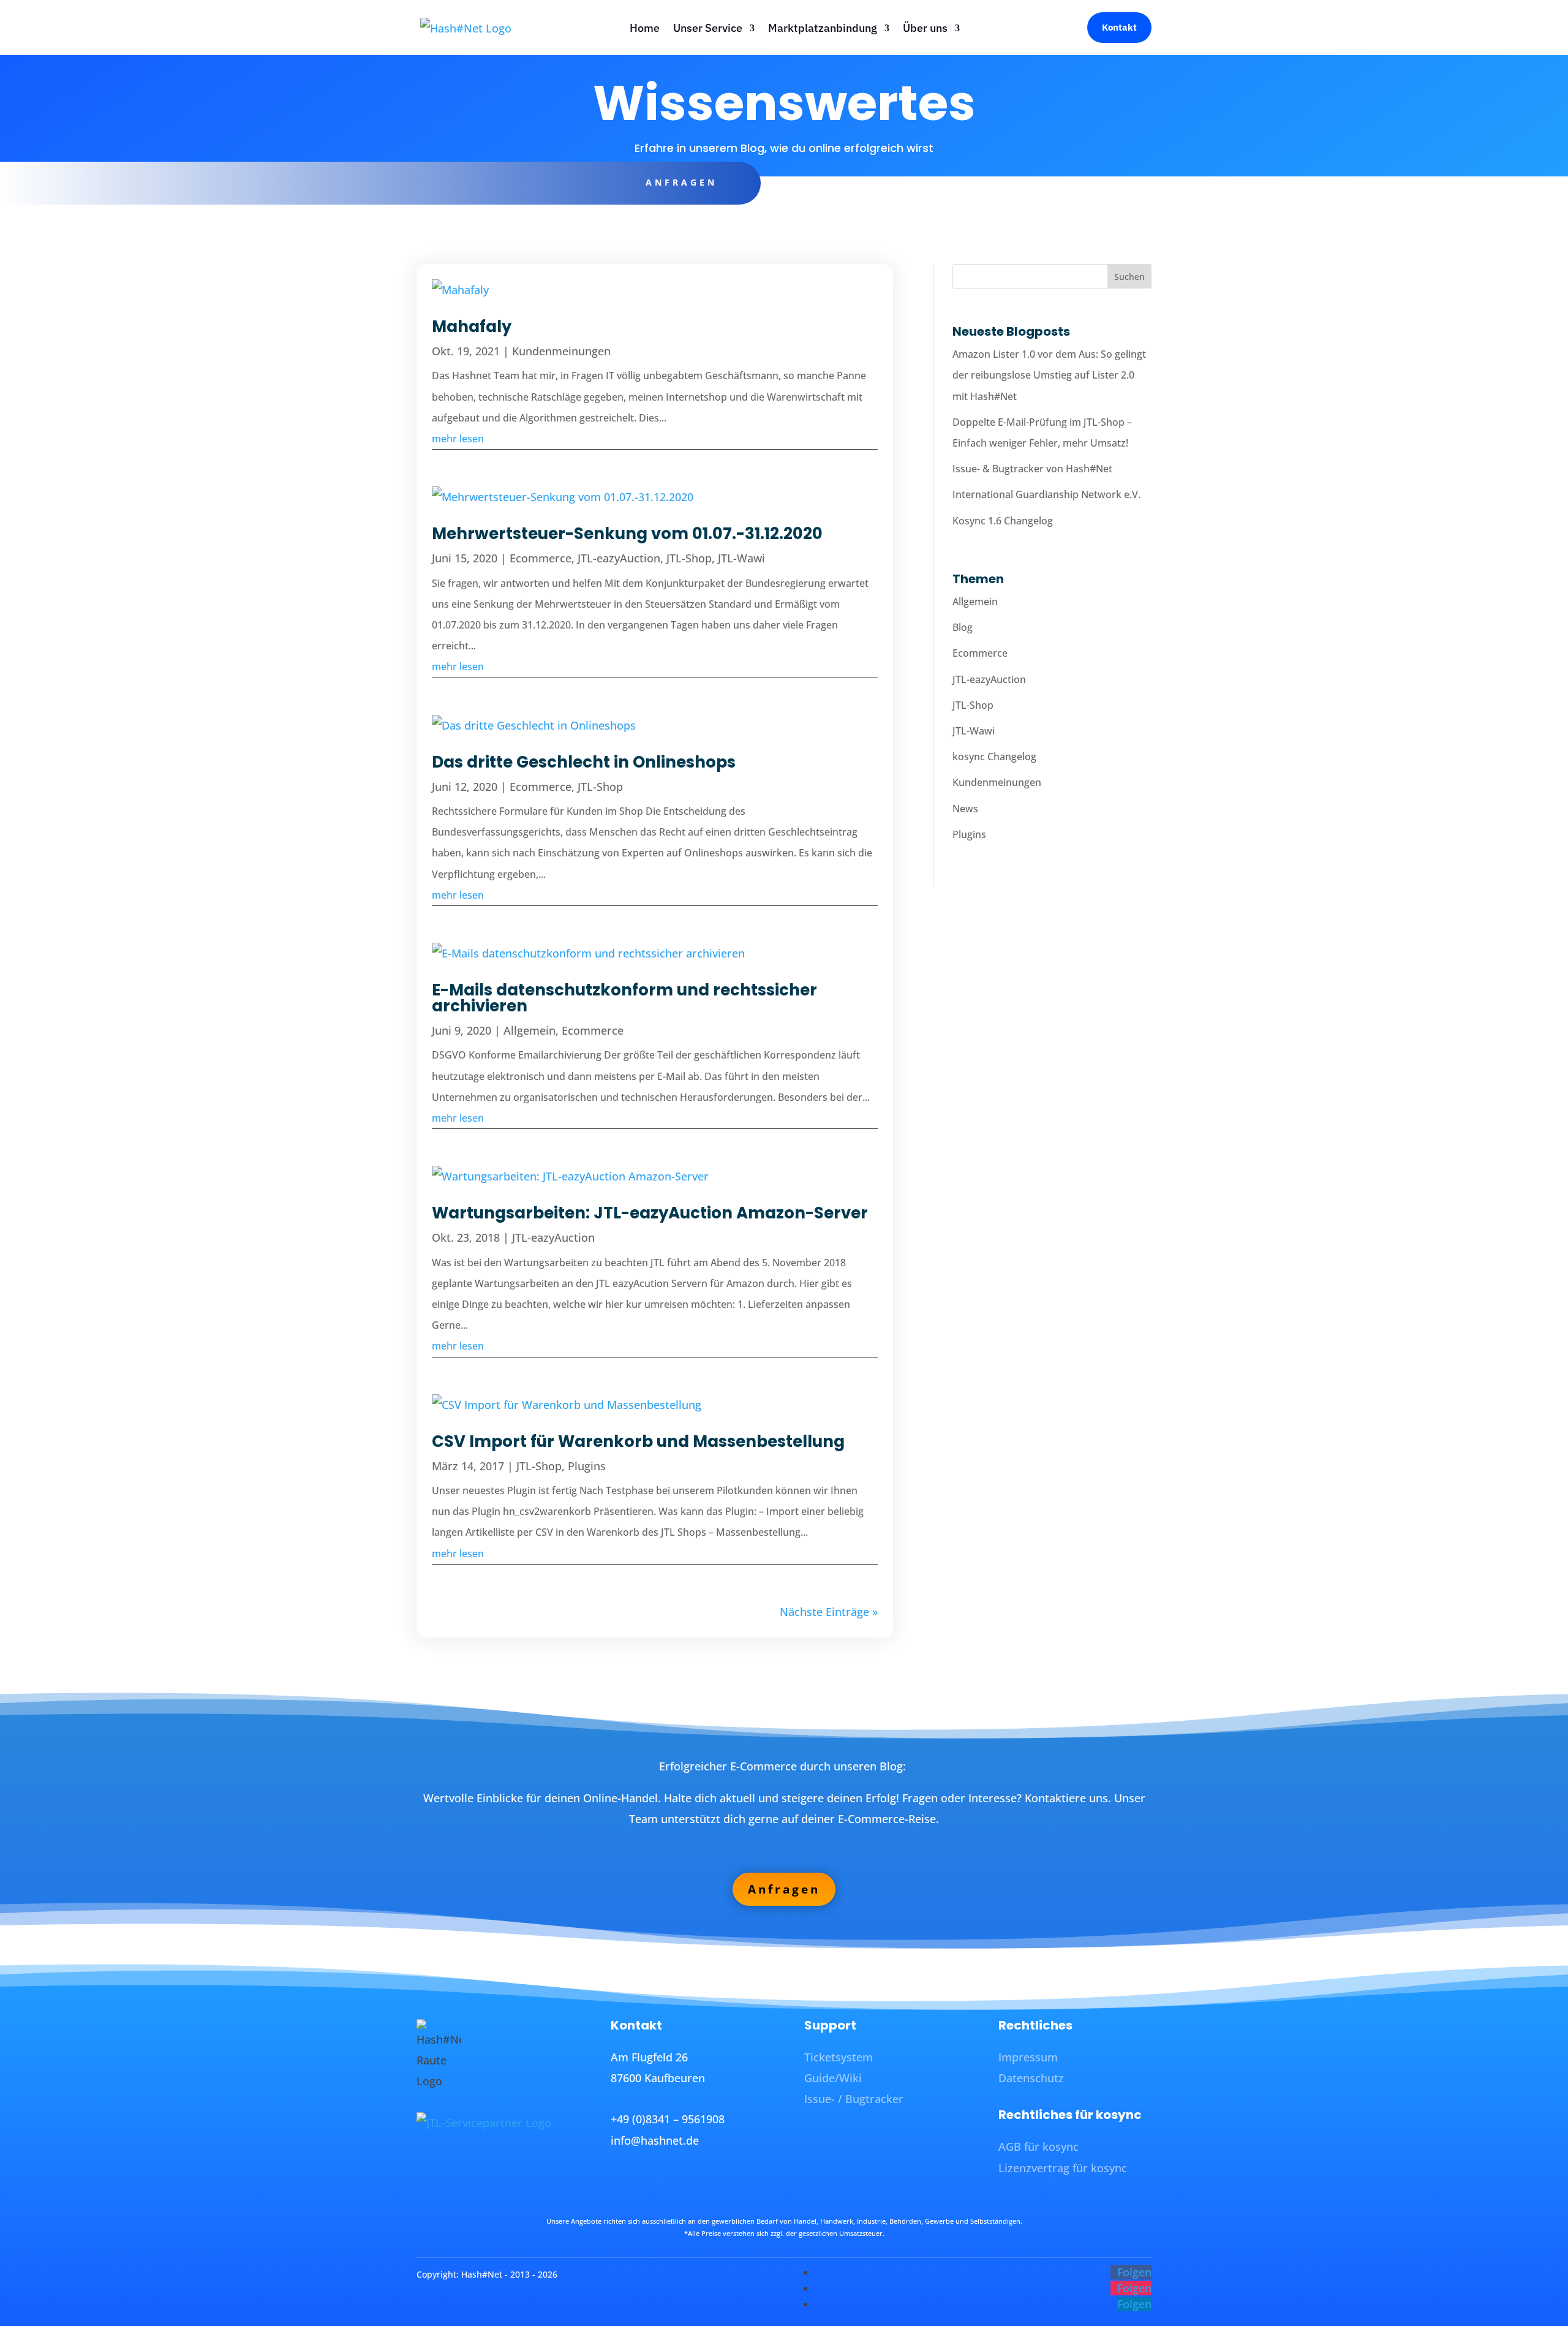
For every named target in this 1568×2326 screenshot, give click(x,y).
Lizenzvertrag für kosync (1063, 2168)
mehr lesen (458, 439)
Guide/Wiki (833, 2078)
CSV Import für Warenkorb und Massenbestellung (638, 1441)
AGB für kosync (1038, 2147)
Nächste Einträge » (829, 1612)
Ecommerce (541, 558)
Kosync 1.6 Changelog (1003, 521)
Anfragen (681, 182)
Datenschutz (1031, 2078)
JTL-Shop (689, 558)
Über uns (925, 28)
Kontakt (1119, 27)
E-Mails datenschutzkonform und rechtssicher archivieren (624, 998)
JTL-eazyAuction (619, 558)
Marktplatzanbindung (823, 28)
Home (645, 28)
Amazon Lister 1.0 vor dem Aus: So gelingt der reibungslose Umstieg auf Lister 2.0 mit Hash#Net (1049, 375)
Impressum (1028, 2057)
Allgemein (530, 1030)
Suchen (1129, 277)
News (965, 809)
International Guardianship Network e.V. (1046, 494)
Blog (963, 627)
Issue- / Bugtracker (854, 2099)
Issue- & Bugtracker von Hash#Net (1032, 469)
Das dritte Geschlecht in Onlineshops (584, 762)
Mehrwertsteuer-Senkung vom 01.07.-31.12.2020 (627, 534)
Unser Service (708, 28)
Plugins (587, 1466)
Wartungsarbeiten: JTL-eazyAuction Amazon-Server (650, 1213)
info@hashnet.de (655, 2140)
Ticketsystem (839, 2057)
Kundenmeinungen (561, 351)
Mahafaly (472, 327)
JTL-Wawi (741, 558)
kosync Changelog (994, 757)
